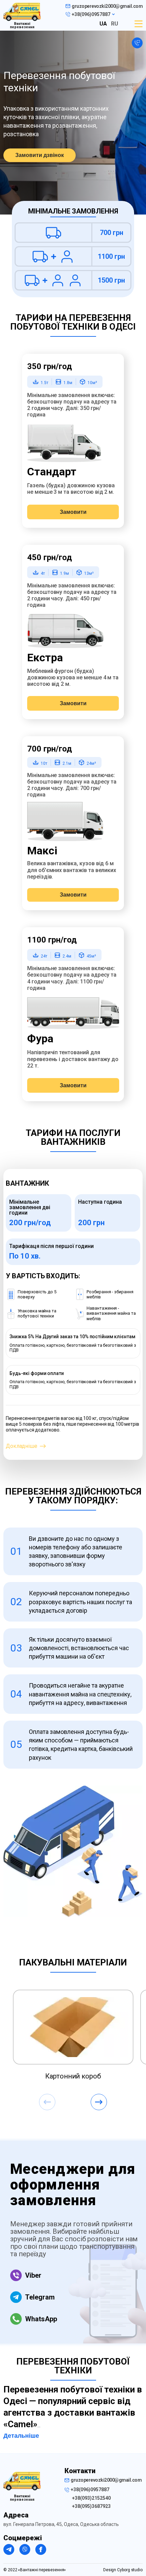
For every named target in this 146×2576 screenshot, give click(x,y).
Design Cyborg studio (123, 2570)
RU (115, 24)
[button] (99, 2102)
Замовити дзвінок (40, 155)
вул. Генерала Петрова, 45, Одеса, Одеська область (61, 2524)
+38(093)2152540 (91, 2498)
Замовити (73, 512)
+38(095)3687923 (91, 2506)
